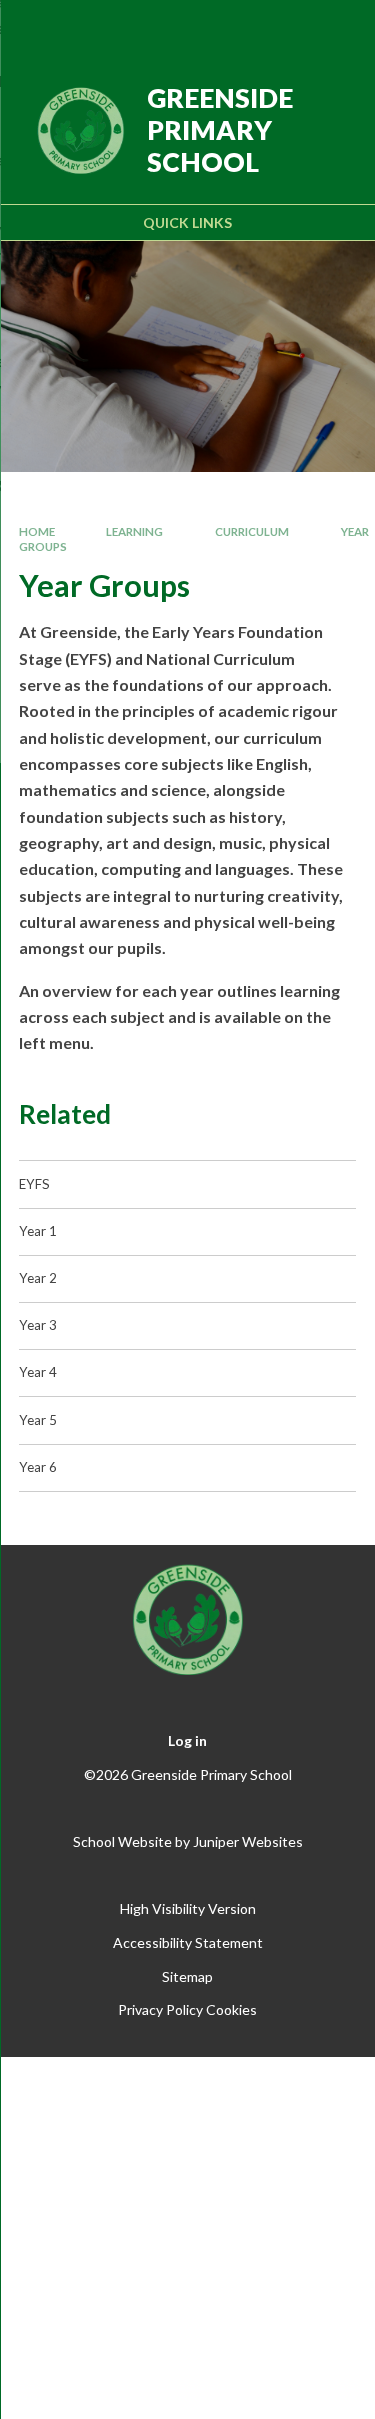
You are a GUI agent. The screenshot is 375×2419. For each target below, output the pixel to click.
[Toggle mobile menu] (334, 28)
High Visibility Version (188, 1908)
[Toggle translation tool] (232, 28)
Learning (134, 531)
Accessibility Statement (188, 1942)
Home (37, 531)
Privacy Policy (160, 2009)
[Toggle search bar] (282, 28)
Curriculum (252, 531)
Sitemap (187, 1976)
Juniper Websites (248, 1841)
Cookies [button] (231, 2009)
